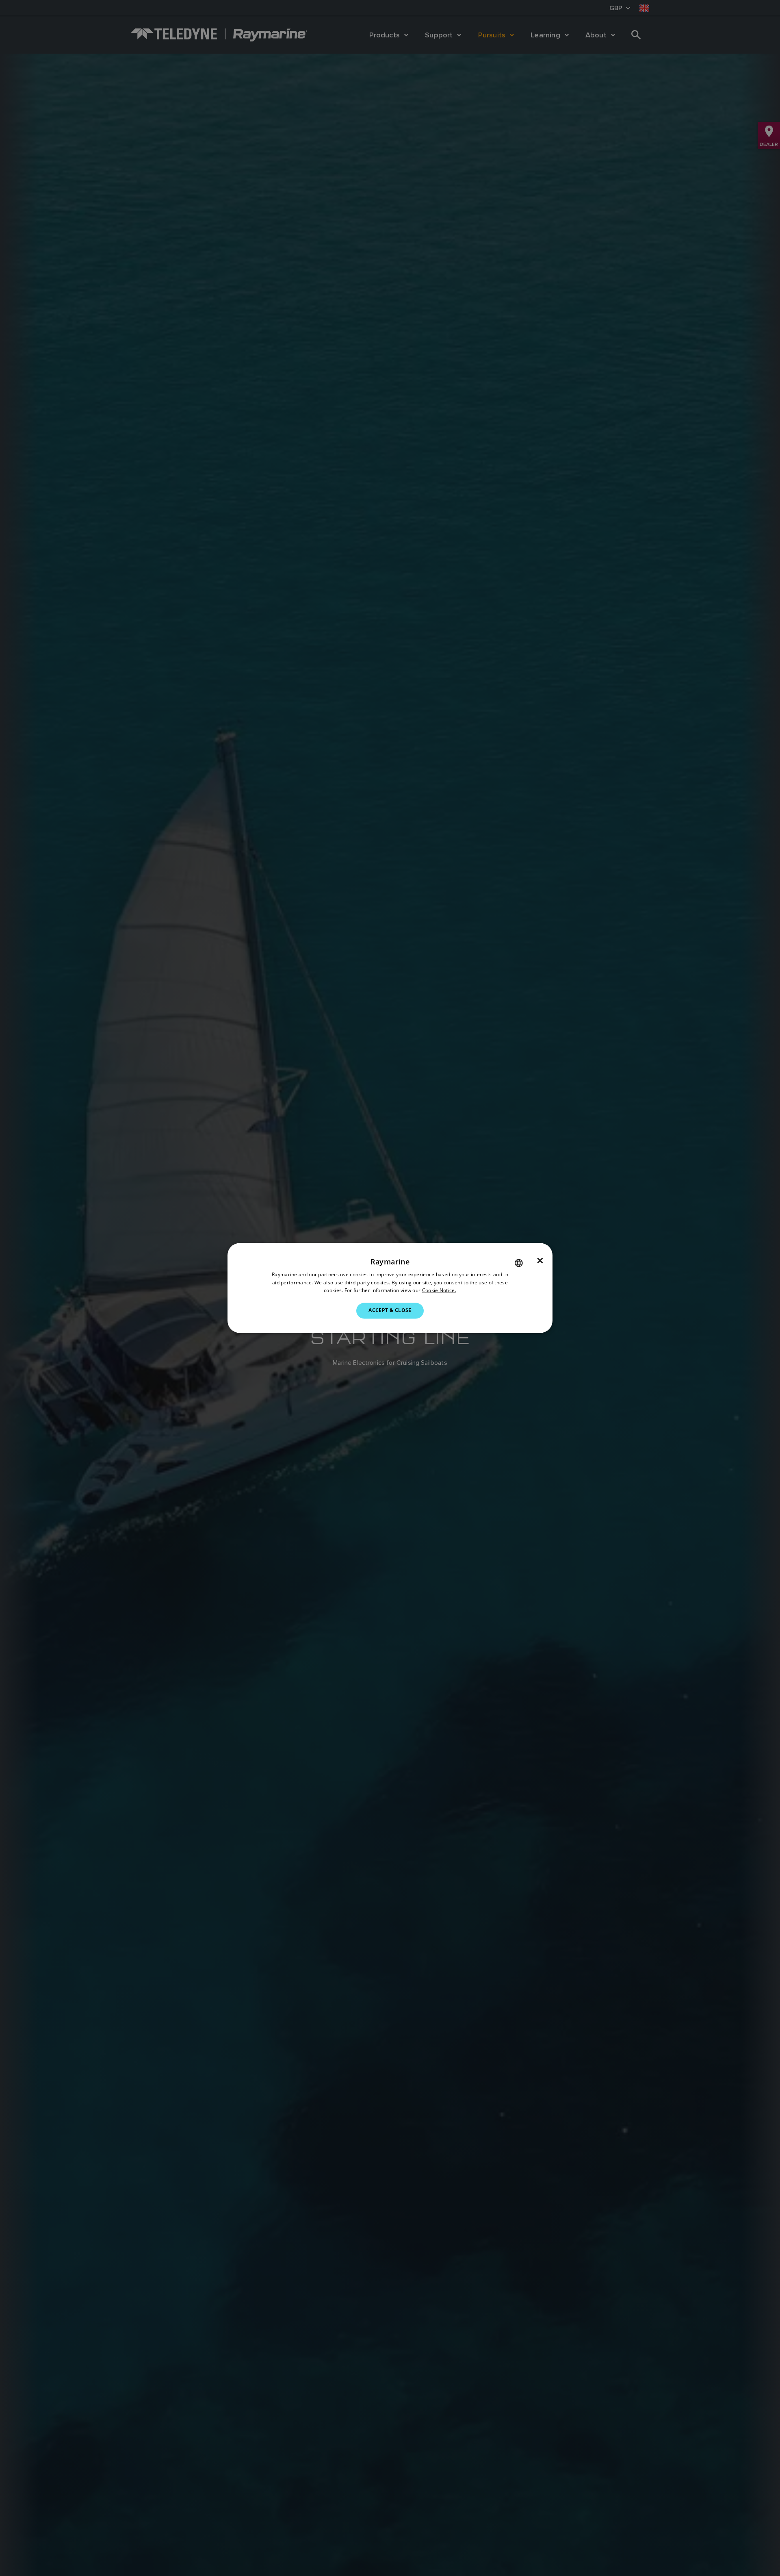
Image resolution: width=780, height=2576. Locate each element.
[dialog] (390, 1288)
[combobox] (519, 1263)
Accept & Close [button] (390, 1311)
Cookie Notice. (439, 1291)
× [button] (540, 1261)
